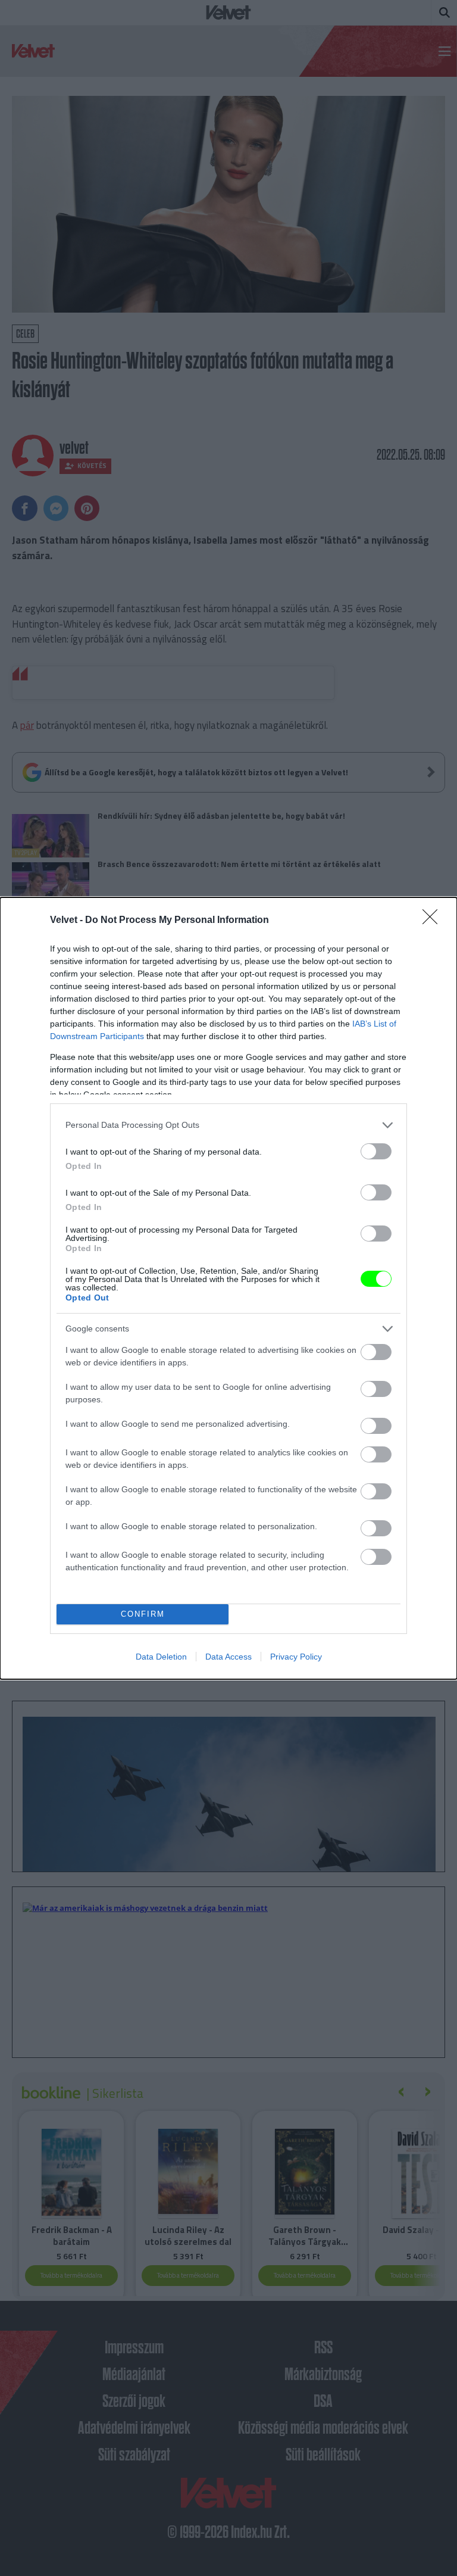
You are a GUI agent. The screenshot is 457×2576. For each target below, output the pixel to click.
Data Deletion (161, 1657)
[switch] (376, 1151)
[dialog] (228, 1288)
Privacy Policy (296, 1657)
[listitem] (228, 1125)
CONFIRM (143, 1614)
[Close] (434, 921)
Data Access (228, 1657)
